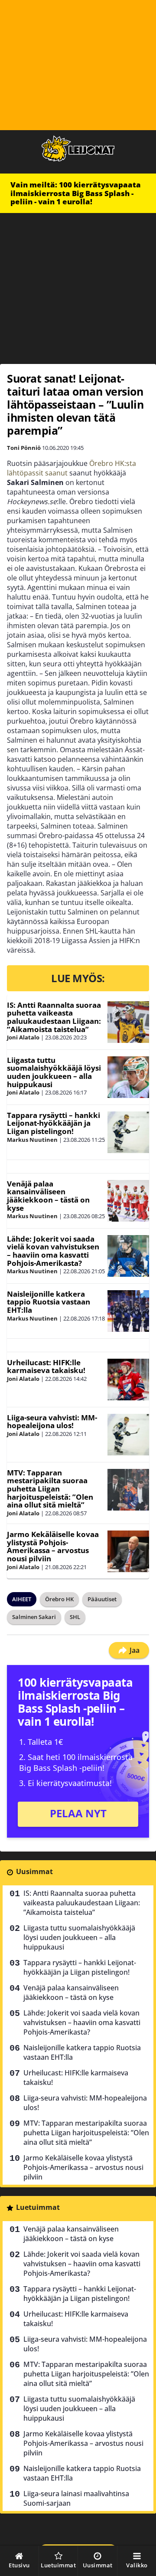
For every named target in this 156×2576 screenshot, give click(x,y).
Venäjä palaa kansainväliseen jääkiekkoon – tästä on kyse (48, 1196)
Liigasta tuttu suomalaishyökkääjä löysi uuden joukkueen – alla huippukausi (54, 1072)
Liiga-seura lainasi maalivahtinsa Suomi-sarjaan (76, 2498)
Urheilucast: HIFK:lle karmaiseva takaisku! (46, 1367)
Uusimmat (34, 1871)
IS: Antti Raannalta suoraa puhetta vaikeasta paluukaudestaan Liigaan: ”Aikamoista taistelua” (54, 1017)
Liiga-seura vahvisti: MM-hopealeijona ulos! (52, 1422)
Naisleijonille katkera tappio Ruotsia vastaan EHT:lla (49, 1302)
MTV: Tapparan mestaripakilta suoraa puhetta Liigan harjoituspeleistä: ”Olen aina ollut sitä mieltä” (50, 1489)
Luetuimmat (38, 2207)
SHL (75, 1617)
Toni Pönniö (24, 448)
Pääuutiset (102, 1599)
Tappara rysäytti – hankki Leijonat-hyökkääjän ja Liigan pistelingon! (54, 1123)
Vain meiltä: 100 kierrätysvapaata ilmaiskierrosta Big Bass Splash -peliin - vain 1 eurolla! (76, 193)
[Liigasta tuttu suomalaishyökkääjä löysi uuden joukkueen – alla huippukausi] (128, 1077)
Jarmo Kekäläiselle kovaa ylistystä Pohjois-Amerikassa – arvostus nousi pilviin (53, 1546)
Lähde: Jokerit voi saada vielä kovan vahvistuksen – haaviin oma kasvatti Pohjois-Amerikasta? (53, 1251)
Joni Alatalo (23, 1037)
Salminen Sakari (34, 1617)
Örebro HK (59, 1599)
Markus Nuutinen (32, 1140)
